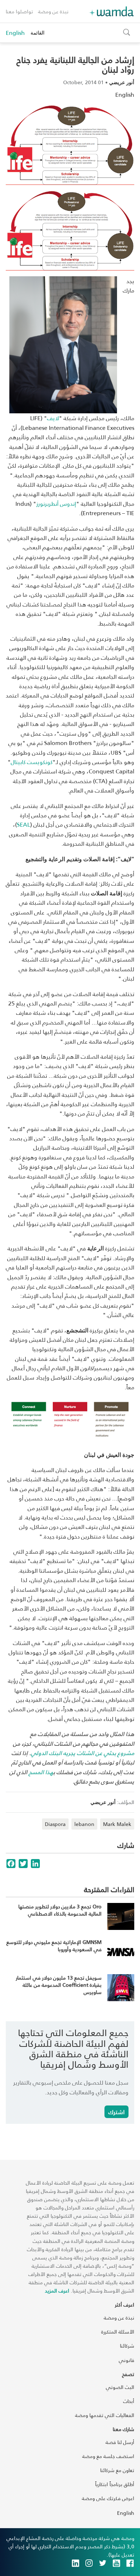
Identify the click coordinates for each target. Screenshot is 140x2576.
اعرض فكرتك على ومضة (108, 2498)
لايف (53, 418)
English (15, 33)
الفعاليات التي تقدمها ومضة (105, 2415)
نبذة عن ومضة (53, 11)
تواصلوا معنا (19, 11)
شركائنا (127, 2346)
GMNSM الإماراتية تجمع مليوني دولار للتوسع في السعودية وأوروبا (54, 1946)
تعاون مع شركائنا (117, 2470)
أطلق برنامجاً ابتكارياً (115, 2484)
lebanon (84, 1824)
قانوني (127, 2360)
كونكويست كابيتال (32, 762)
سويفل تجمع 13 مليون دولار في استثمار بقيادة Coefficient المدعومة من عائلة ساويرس (59, 1985)
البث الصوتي (120, 2387)
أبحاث (129, 2401)
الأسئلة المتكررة (118, 2332)
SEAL (24, 824)
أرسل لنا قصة (120, 2442)
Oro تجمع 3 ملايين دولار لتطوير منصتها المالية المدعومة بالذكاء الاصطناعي (60, 1910)
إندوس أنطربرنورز (56, 503)
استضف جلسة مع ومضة (108, 2456)
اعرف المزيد (57, 2291)
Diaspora (55, 1824)
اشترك (116, 2112)
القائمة (38, 33)
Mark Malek (117, 1824)
